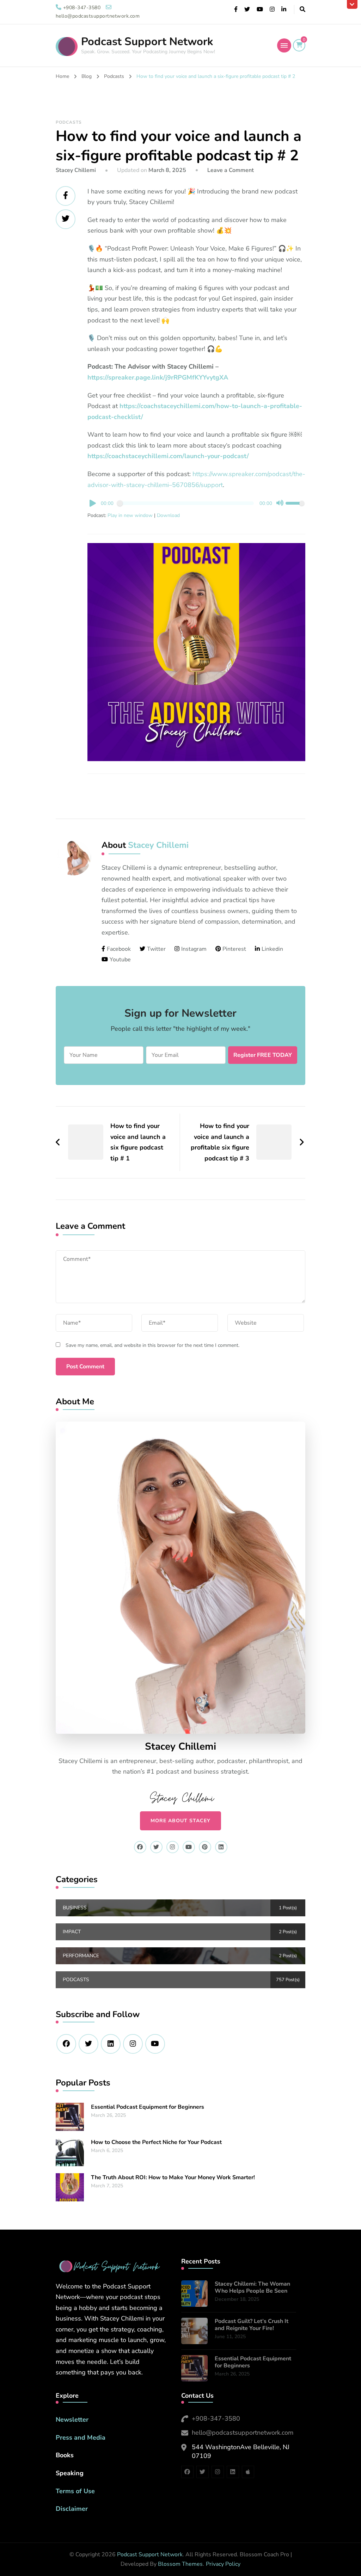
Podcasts (69, 122)
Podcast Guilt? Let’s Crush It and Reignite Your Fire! (252, 2325)
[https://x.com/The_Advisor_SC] (88, 2044)
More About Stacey (180, 1821)
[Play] (93, 503)
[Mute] (280, 503)
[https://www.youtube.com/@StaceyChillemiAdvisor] (155, 2044)
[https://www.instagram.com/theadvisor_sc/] (133, 2044)
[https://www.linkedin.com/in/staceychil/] (111, 2044)
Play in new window (130, 515)
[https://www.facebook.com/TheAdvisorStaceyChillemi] (66, 2044)
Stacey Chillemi (76, 170)
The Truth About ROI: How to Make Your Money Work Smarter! (173, 2177)
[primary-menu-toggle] (284, 45)
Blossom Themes (180, 2564)
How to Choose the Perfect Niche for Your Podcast (156, 2142)
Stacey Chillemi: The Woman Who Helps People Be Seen (252, 2288)
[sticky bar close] (352, 4)
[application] (197, 504)
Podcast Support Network (147, 42)
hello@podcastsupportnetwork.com (243, 2433)
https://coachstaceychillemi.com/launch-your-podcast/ (168, 456)
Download (168, 515)
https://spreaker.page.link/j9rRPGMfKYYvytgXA (158, 377)
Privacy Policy (223, 2564)
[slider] (295, 504)
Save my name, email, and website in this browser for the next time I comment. (152, 1345)
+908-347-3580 (216, 2418)
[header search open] (302, 10)
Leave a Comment (231, 170)
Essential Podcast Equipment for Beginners (148, 2107)
